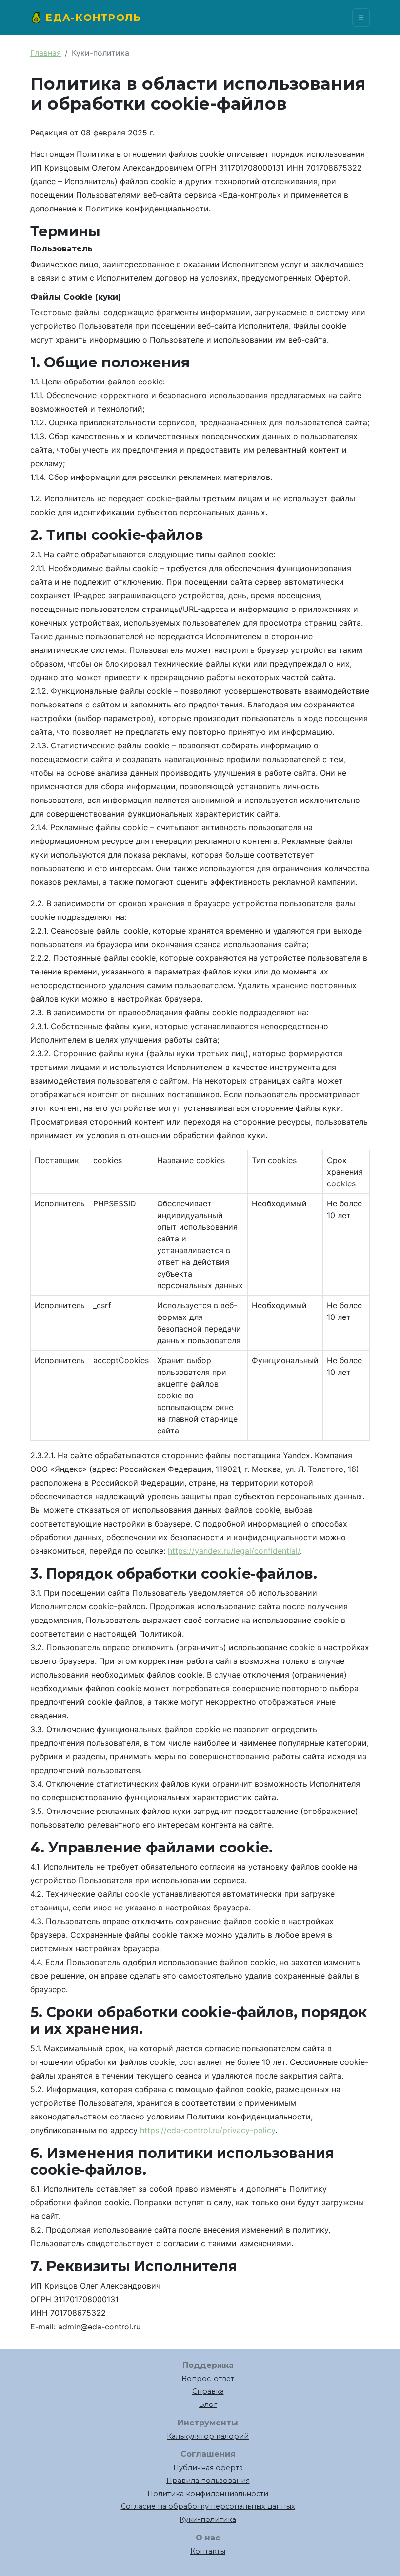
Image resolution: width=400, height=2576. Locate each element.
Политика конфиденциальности (208, 2494)
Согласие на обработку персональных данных (208, 2506)
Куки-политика (208, 2519)
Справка (208, 2391)
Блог (208, 2404)
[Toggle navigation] (361, 18)
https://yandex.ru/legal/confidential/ (234, 1551)
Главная (46, 53)
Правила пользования (208, 2481)
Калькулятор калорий (208, 2436)
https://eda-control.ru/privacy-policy (208, 2130)
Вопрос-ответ (208, 2379)
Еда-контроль (91, 18)
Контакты (208, 2551)
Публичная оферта (208, 2468)
